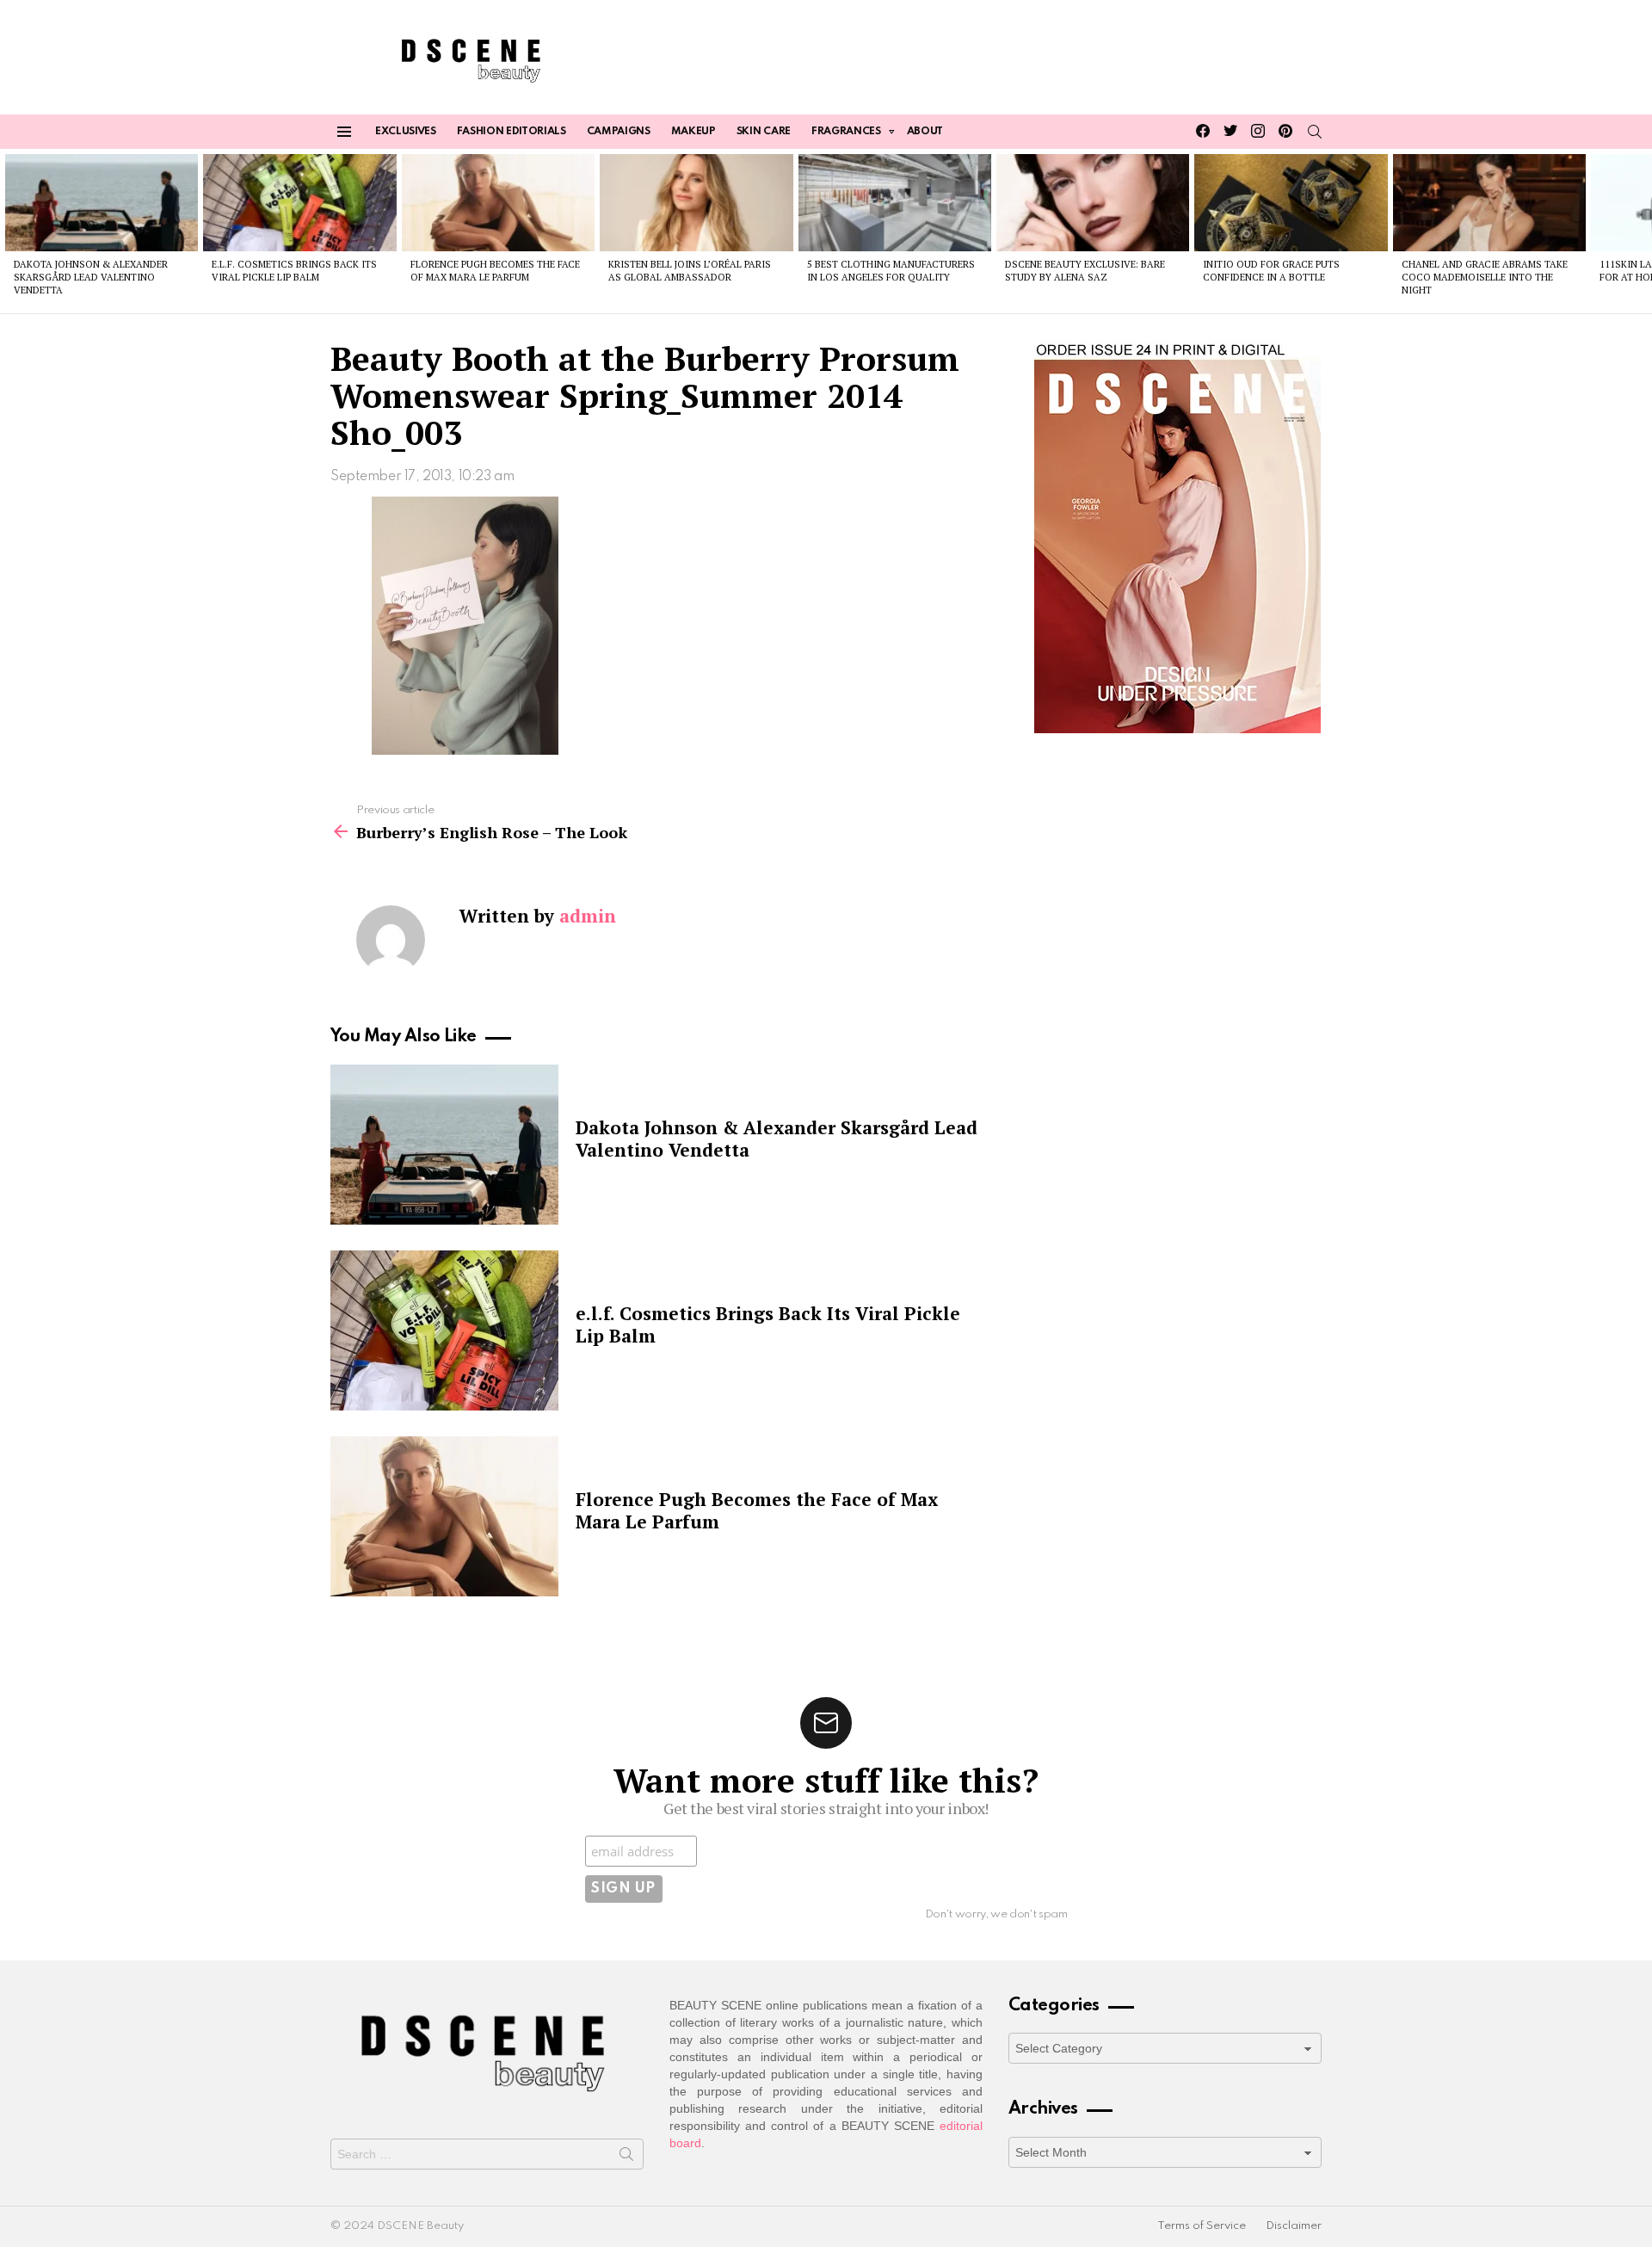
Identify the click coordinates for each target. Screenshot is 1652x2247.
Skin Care (764, 132)
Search (626, 2157)
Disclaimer (1294, 2226)
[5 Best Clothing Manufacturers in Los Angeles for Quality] (895, 202)
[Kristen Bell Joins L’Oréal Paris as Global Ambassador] (696, 202)
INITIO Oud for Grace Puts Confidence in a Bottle (1271, 271)
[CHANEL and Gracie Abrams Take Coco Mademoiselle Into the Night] (1489, 202)
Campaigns (619, 132)
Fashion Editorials (512, 132)
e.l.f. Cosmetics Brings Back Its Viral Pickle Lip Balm (294, 271)
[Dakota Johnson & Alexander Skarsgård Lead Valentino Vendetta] (102, 202)
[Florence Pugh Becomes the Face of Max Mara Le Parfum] (498, 202)
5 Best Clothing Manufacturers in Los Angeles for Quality (891, 271)
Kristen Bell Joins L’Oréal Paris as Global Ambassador (690, 271)
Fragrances (846, 132)
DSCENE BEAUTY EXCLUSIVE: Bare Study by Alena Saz (1085, 271)
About (925, 132)
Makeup (693, 132)
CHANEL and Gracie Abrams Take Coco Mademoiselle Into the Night (1485, 278)
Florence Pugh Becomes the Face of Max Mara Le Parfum (495, 271)
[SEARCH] (1315, 132)
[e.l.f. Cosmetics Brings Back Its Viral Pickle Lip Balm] (299, 202)
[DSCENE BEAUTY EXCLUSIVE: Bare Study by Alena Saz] (1093, 202)
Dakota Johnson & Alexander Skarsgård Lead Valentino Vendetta (91, 278)
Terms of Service (1202, 2226)
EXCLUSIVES (406, 132)
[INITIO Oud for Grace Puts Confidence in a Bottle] (1291, 202)
